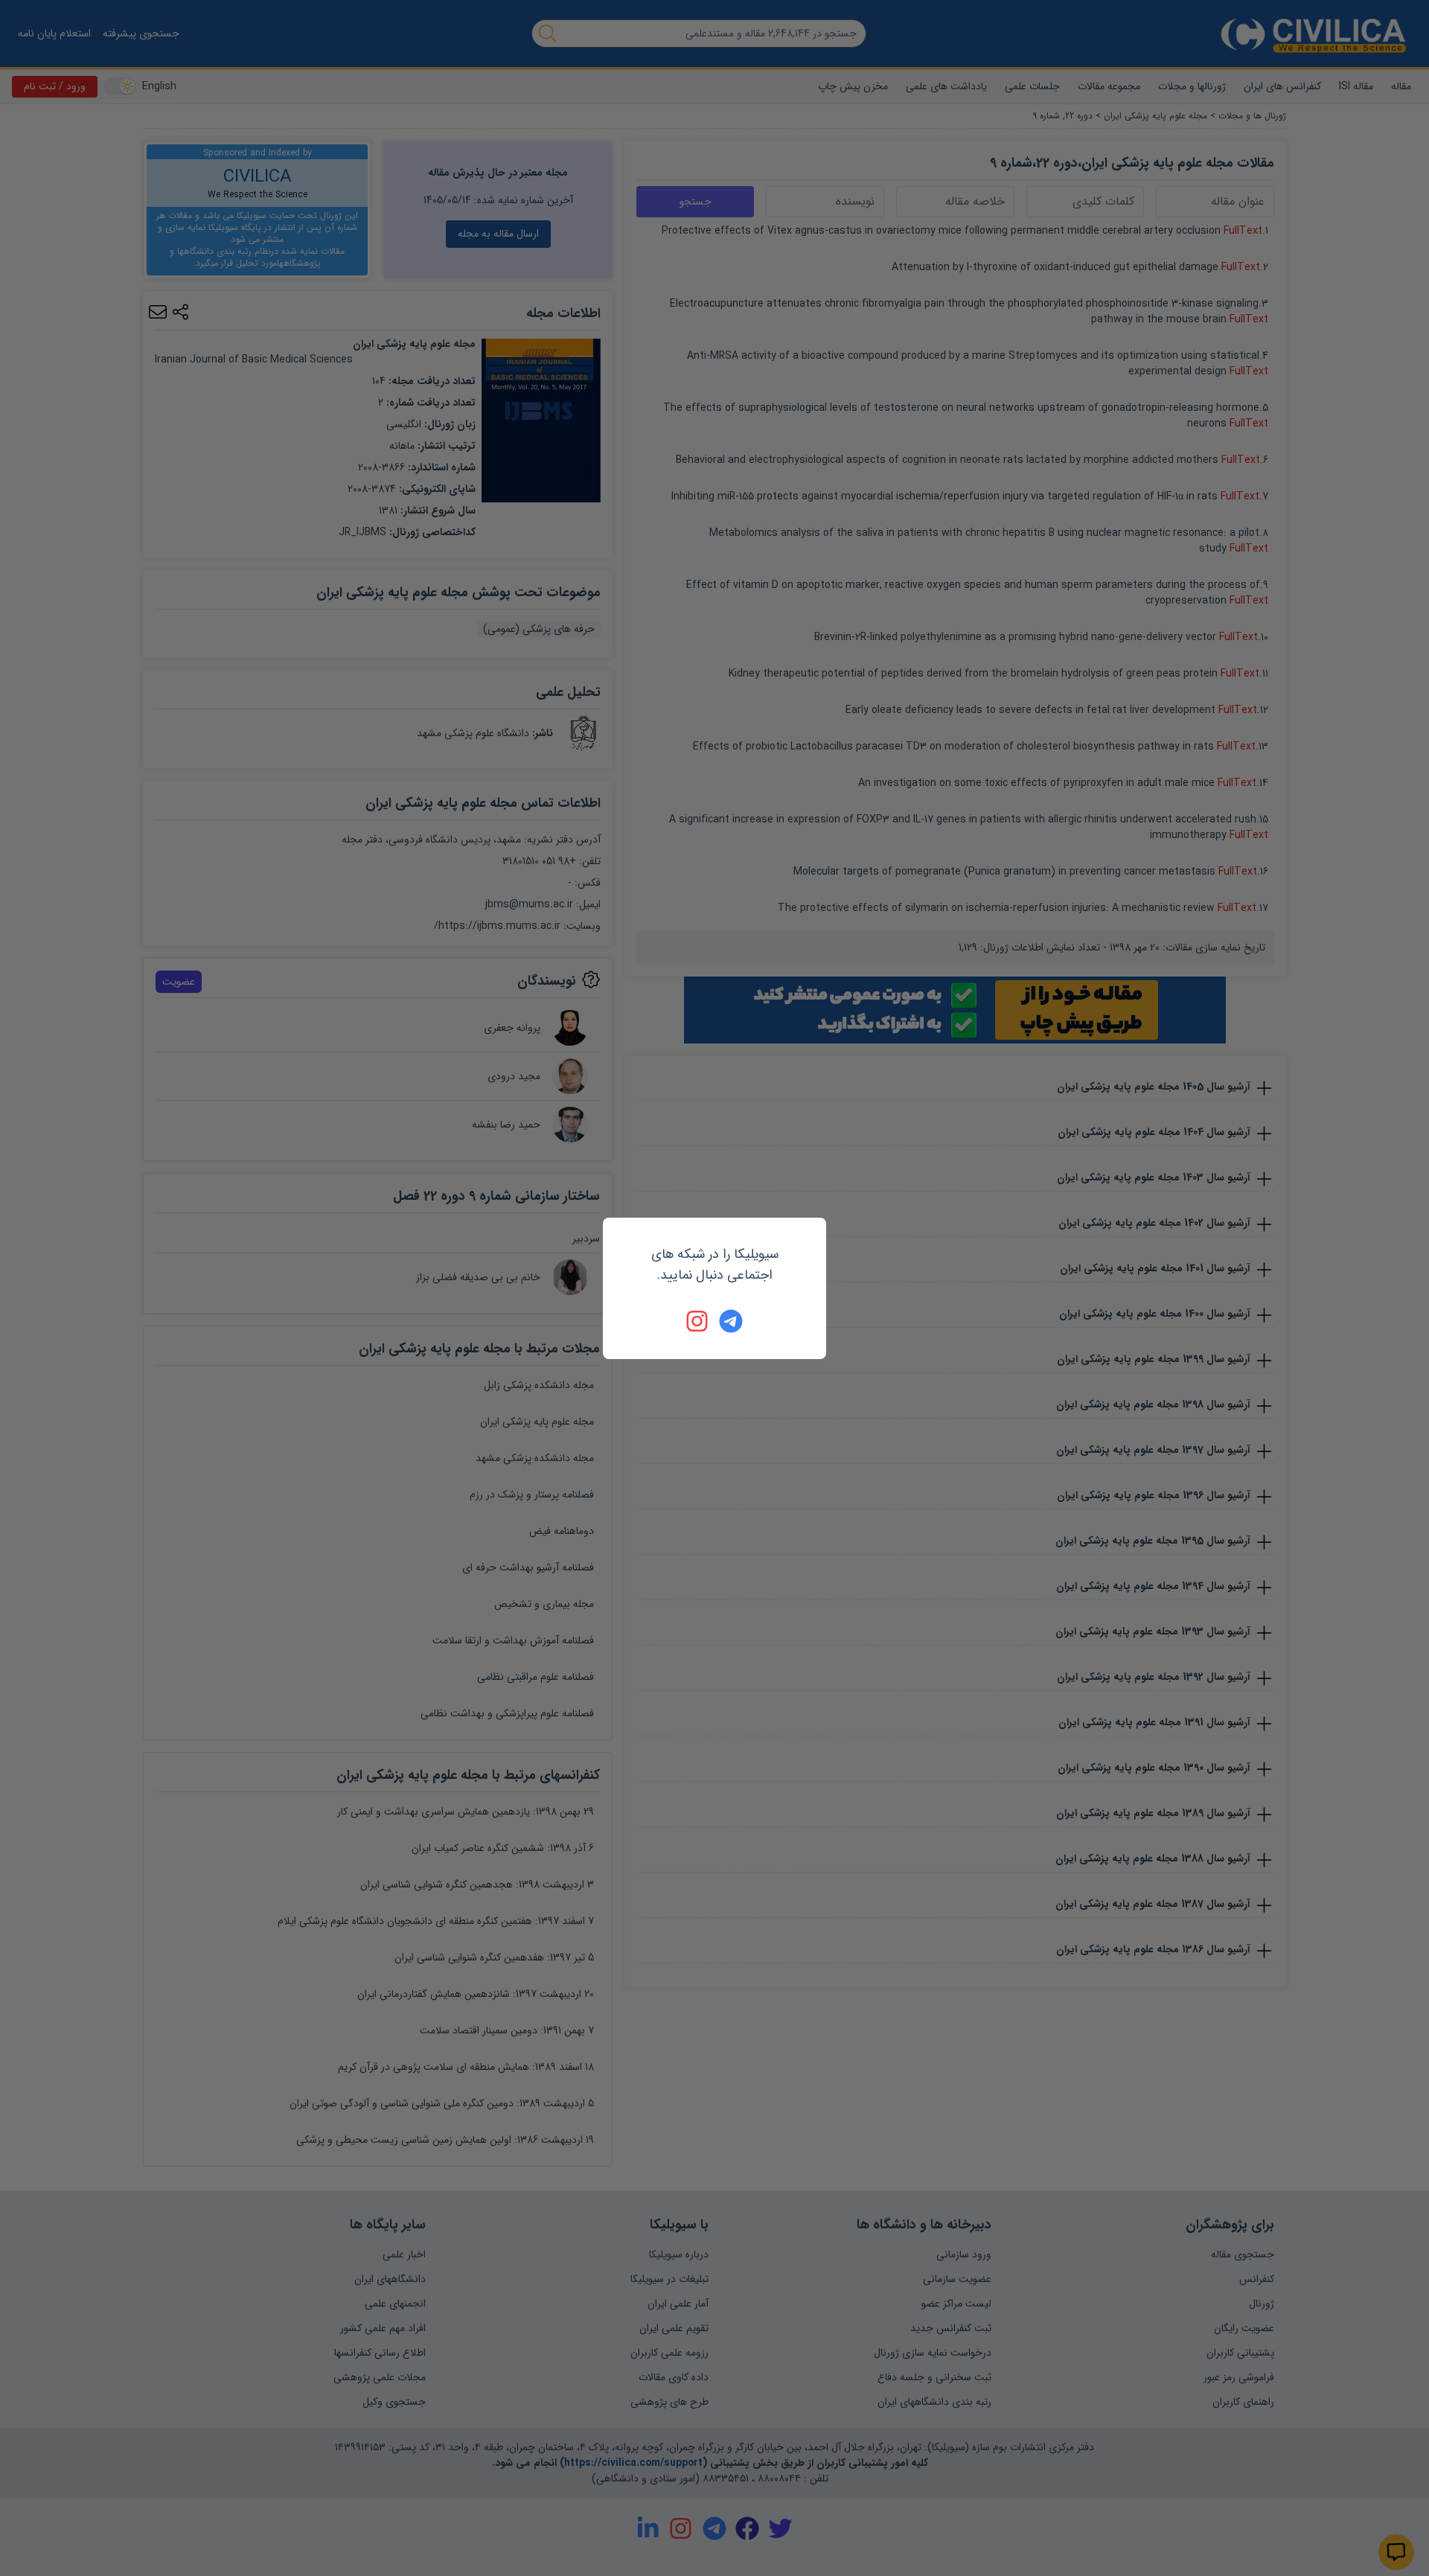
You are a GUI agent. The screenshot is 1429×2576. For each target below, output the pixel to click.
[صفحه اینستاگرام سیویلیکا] (698, 1321)
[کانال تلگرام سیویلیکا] (731, 1321)
